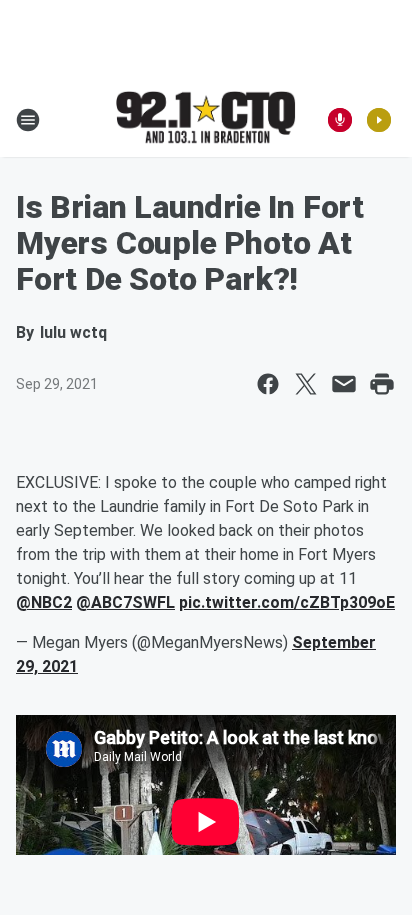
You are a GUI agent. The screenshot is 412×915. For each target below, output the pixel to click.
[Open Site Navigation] (28, 120)
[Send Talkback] (340, 120)
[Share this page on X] (306, 384)
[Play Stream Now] (379, 120)
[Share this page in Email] (344, 384)
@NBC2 (44, 602)
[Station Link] (206, 119)
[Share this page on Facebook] (268, 384)
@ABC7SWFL (125, 602)
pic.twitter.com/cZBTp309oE (287, 602)
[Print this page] (382, 384)
